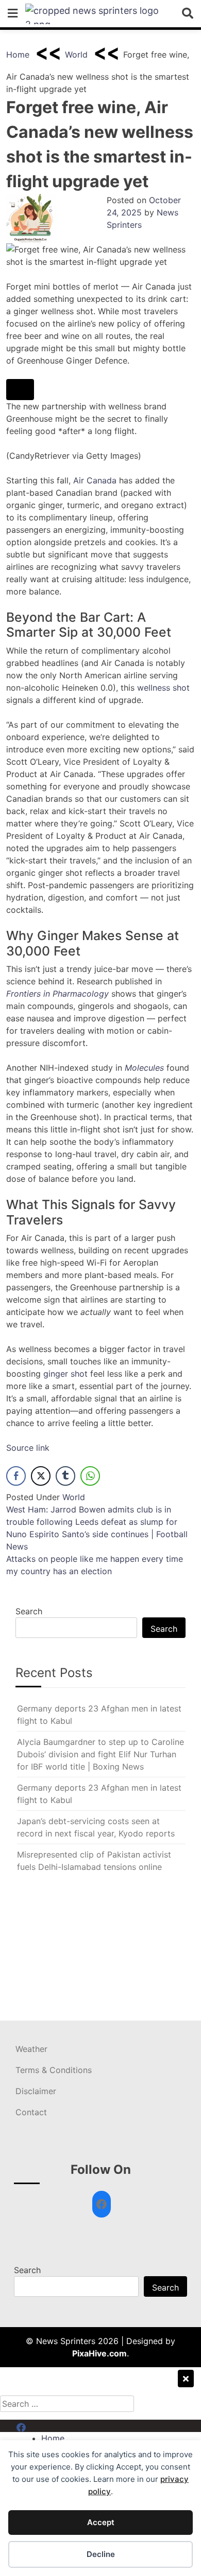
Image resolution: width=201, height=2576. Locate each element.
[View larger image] (20, 390)
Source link (28, 1448)
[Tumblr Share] (65, 1476)
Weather (31, 2049)
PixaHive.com (99, 2353)
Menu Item (37, 2426)
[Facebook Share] (16, 1476)
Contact (31, 2112)
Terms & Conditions (54, 2070)
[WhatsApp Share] (90, 1476)
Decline (101, 2554)
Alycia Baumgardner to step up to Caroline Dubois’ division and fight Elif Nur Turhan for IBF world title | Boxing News (100, 1754)
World (76, 55)
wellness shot (163, 688)
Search (29, 1611)
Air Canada (95, 480)
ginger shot (65, 1374)
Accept (101, 2522)
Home (18, 55)
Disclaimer (36, 2091)
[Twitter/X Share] (41, 1476)
